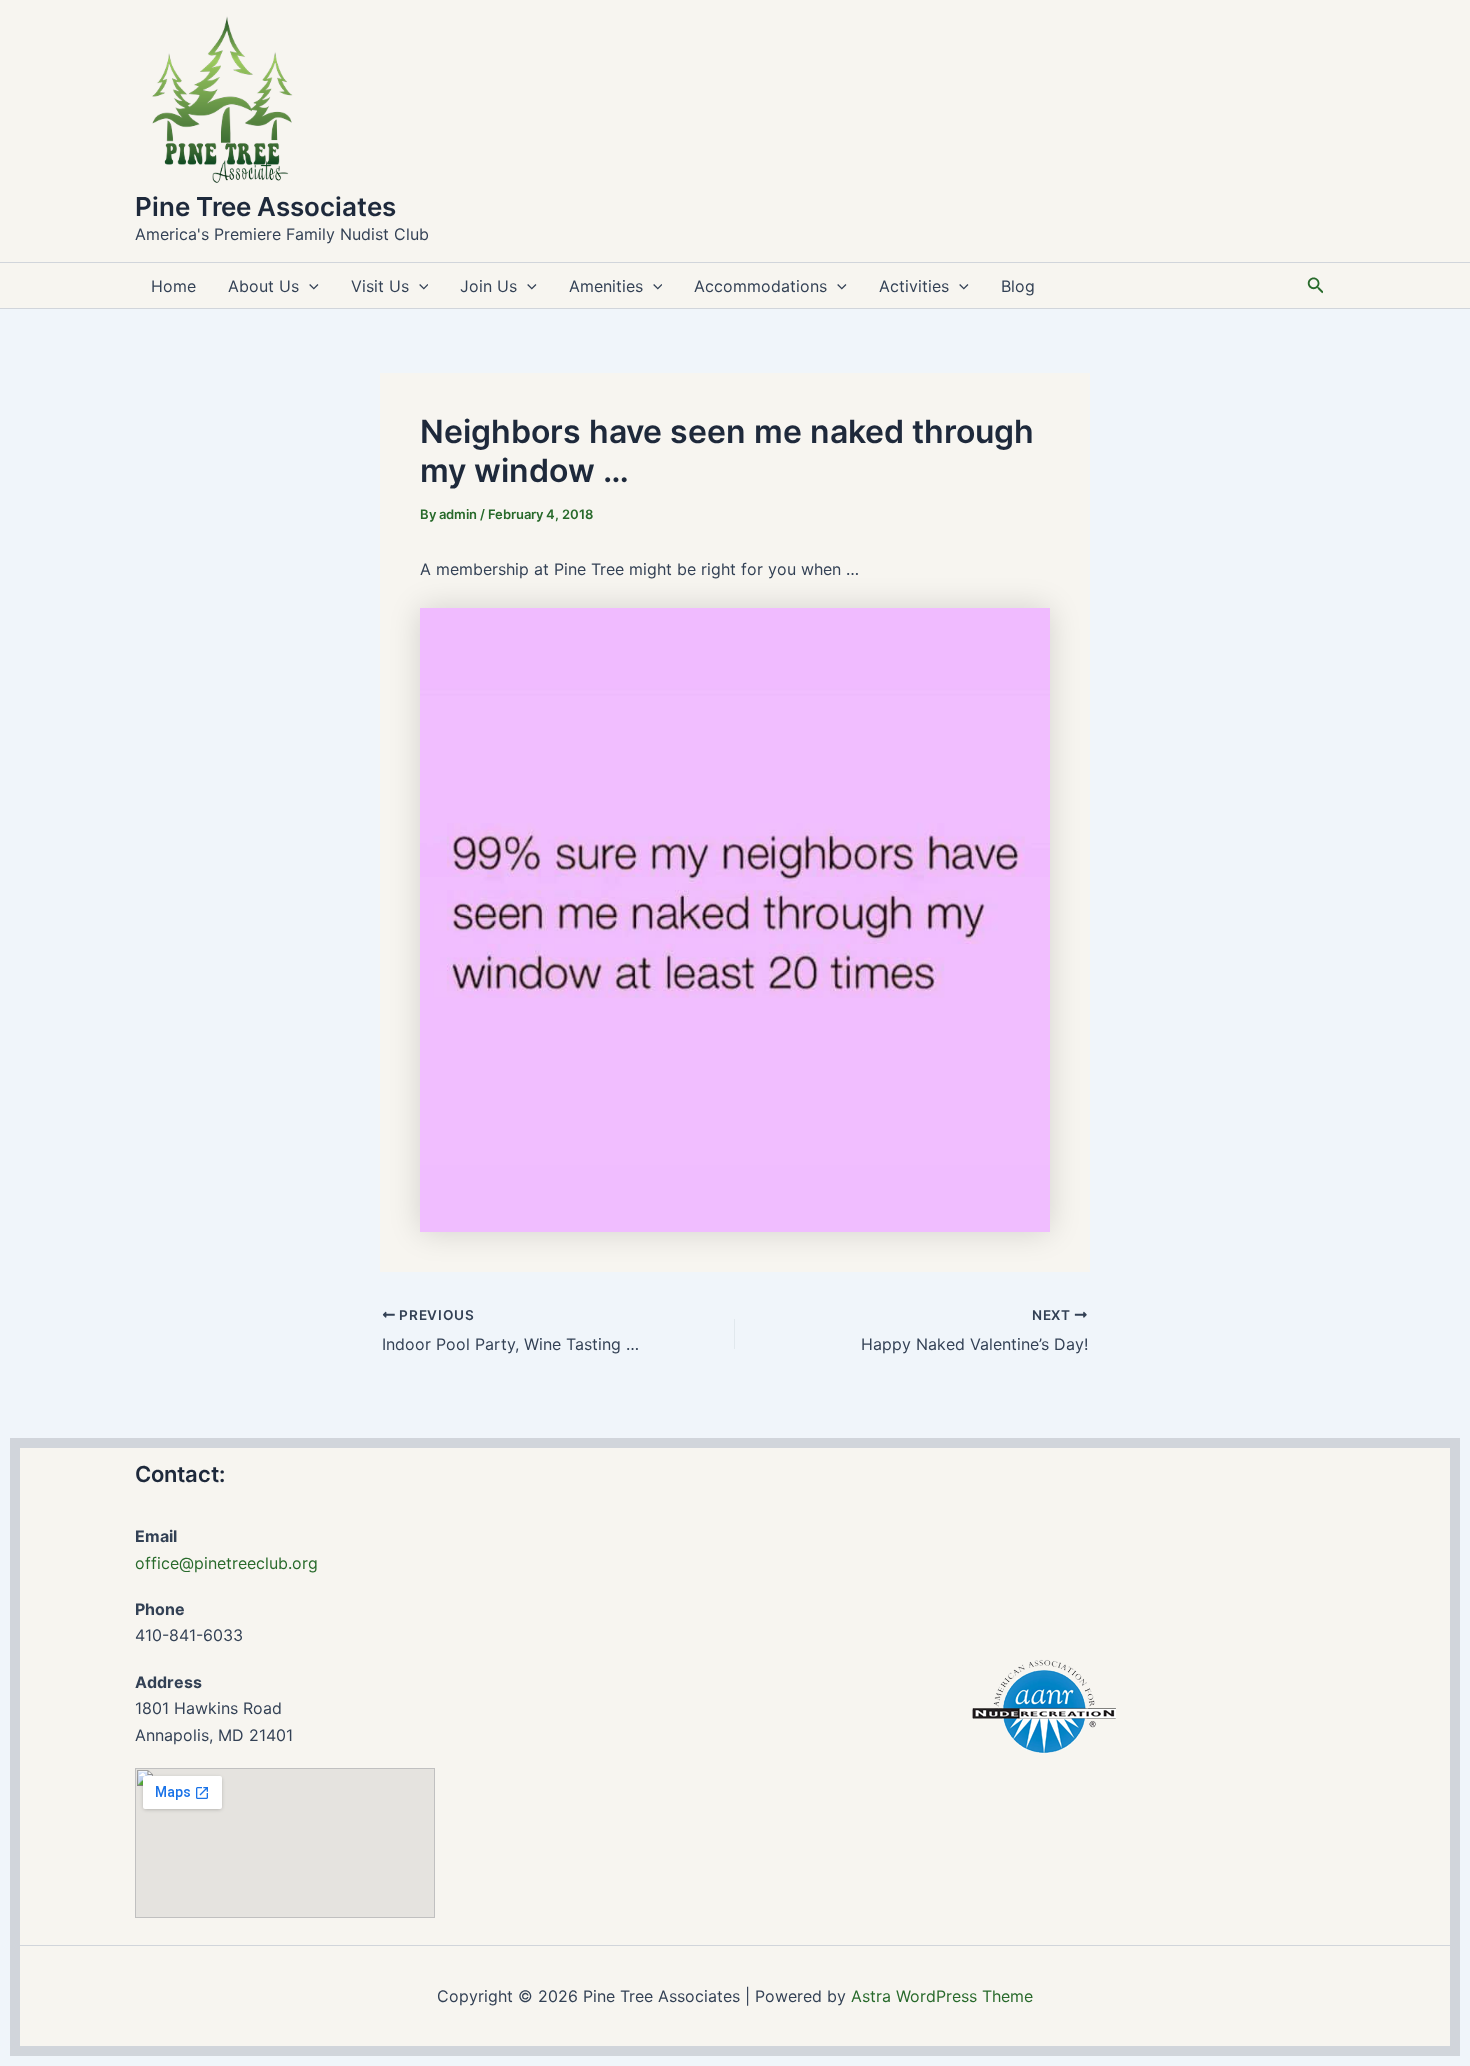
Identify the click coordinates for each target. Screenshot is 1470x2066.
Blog (1018, 286)
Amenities (606, 286)
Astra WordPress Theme (942, 1996)
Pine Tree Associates (265, 206)
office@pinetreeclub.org (226, 1563)
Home (173, 286)
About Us (263, 286)
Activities (914, 286)
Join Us (488, 286)
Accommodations (760, 286)
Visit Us (380, 286)
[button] (309, 286)
